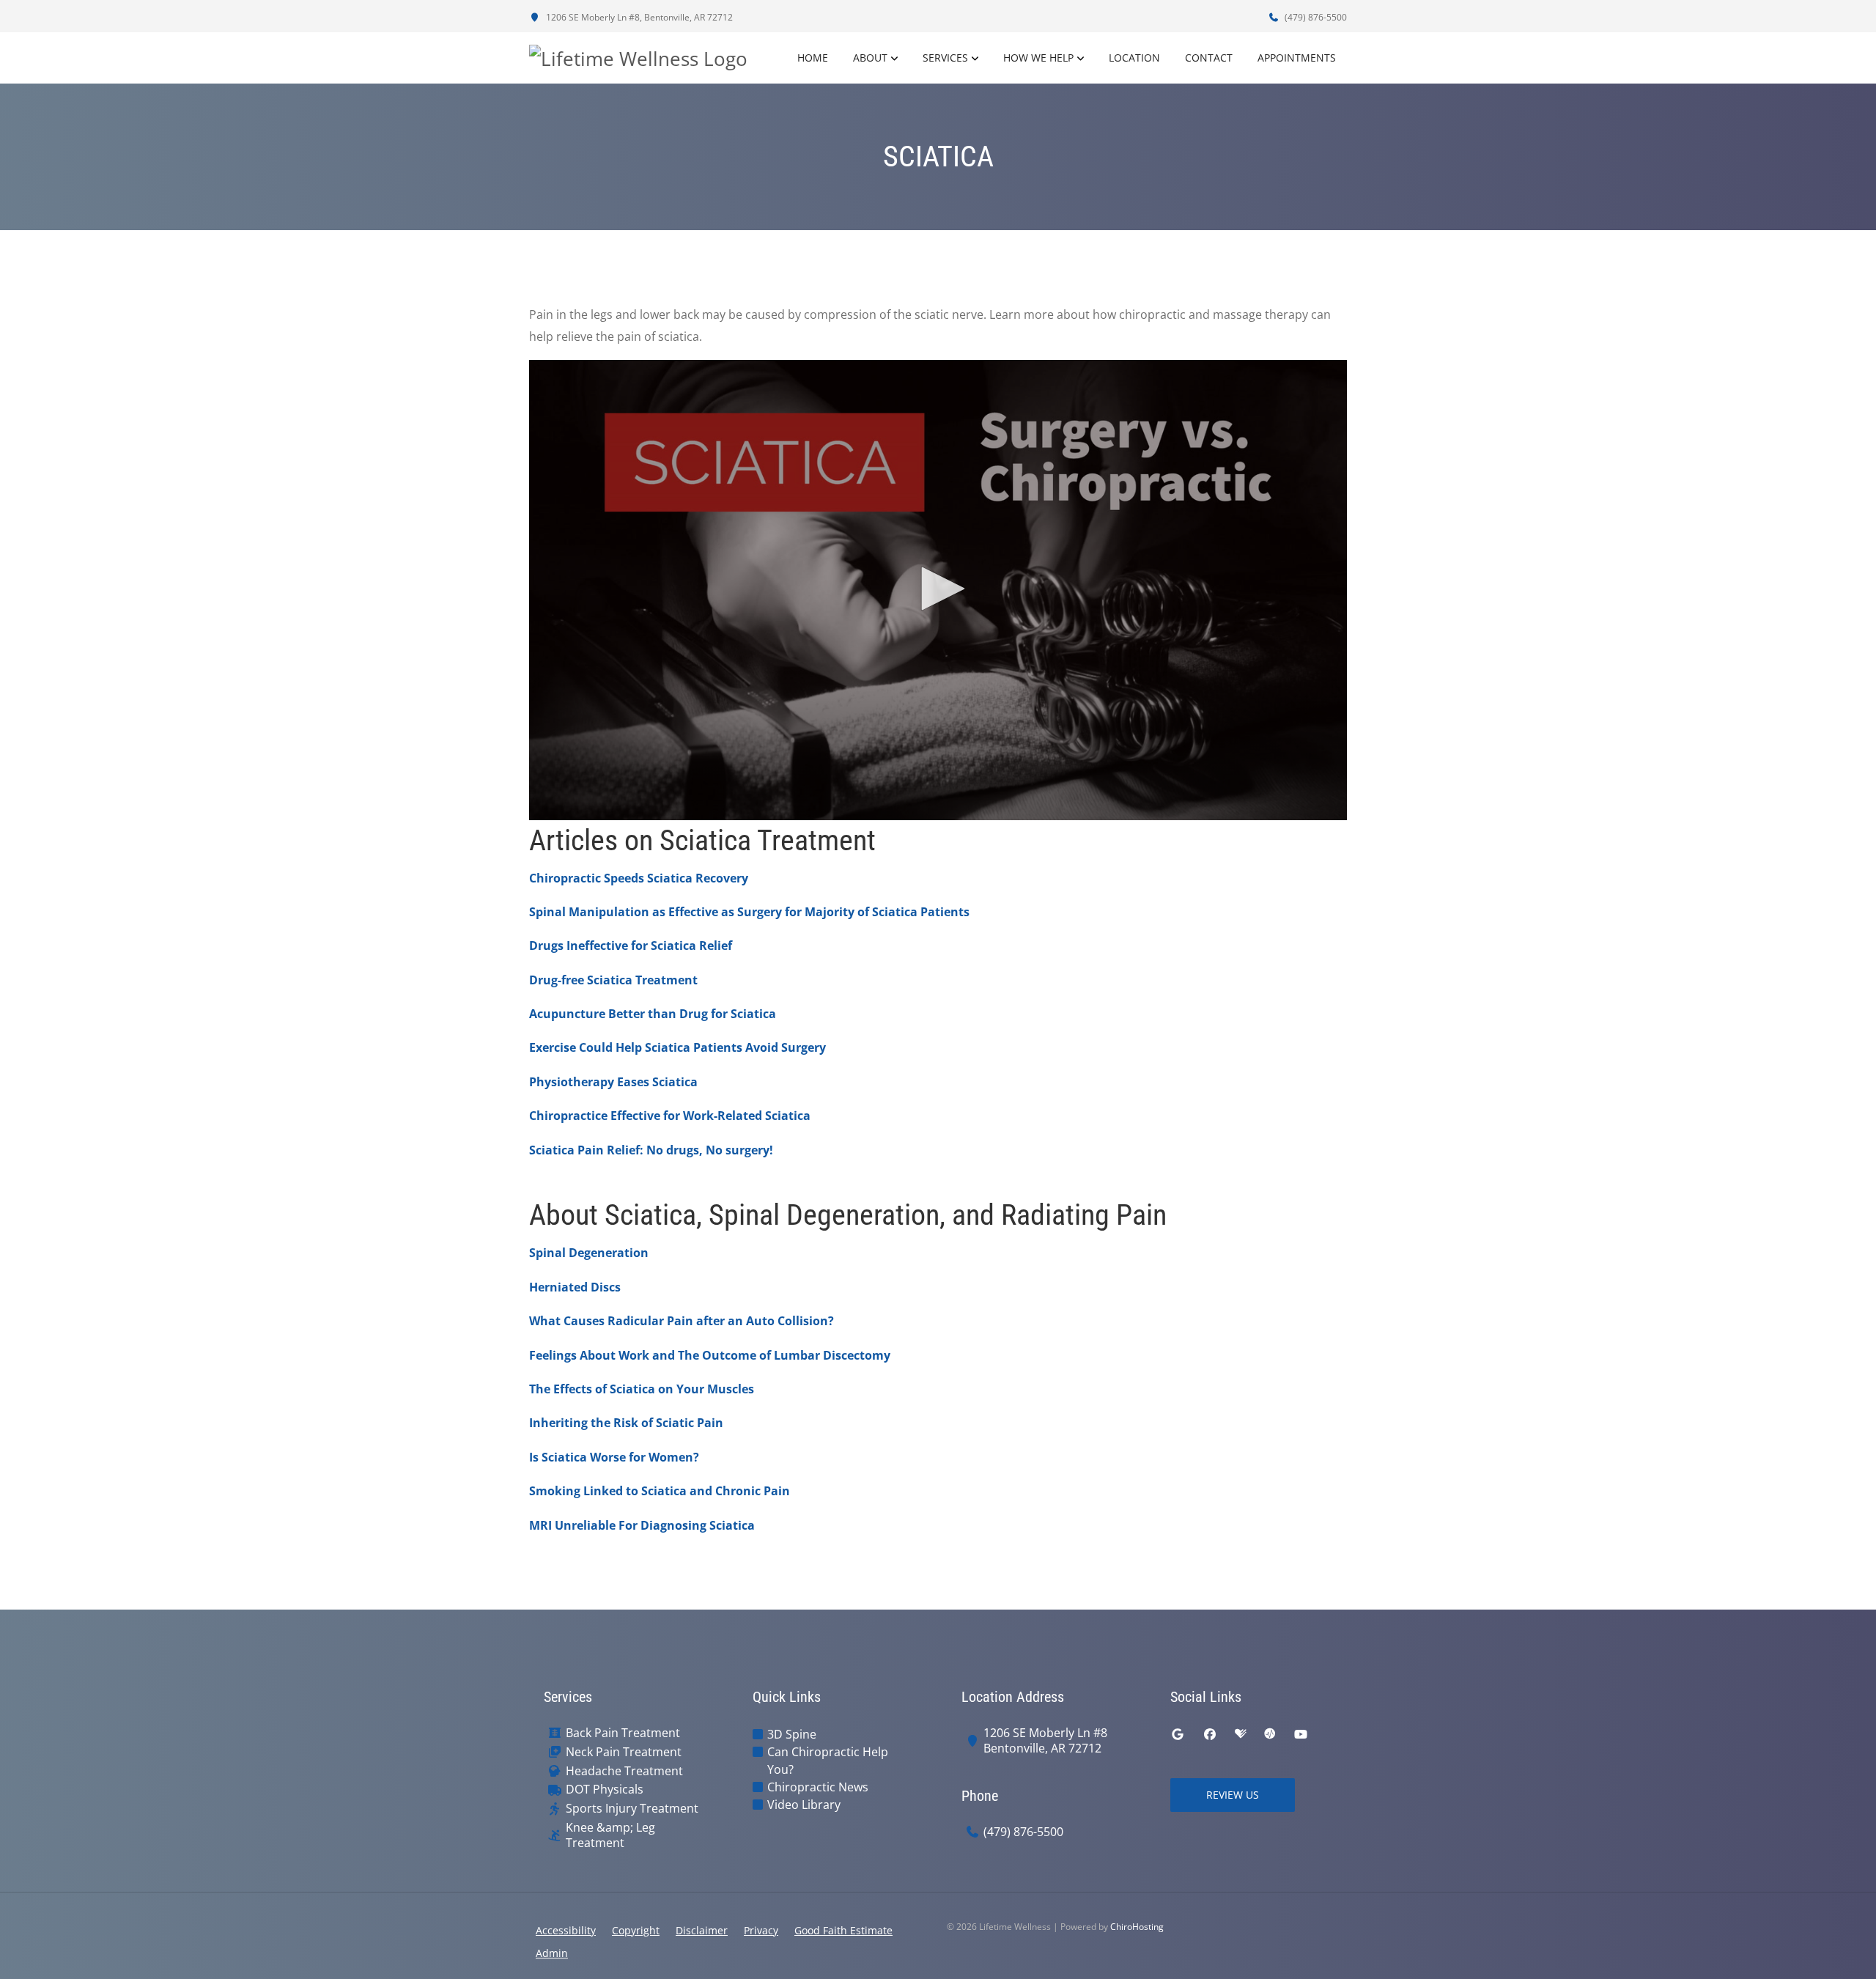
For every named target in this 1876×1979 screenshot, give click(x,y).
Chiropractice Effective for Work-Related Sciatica (670, 1116)
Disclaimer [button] (702, 1930)
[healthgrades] (1241, 1734)
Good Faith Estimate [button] (843, 1930)
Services (945, 58)
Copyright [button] (636, 1930)
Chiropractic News (818, 1787)
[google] (1178, 1734)
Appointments (1297, 58)
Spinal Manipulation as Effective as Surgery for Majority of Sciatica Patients (749, 912)
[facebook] (1210, 1734)
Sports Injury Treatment (632, 1809)
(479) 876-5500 (1315, 17)
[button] (938, 589)
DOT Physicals (605, 1790)
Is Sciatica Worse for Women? (614, 1457)
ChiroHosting (1137, 1927)
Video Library (804, 1805)
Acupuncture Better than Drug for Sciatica (653, 1014)
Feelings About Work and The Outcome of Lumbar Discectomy (710, 1355)
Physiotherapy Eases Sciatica (613, 1082)
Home (813, 58)
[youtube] (1301, 1734)
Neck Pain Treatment (624, 1752)
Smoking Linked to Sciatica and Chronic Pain (660, 1491)
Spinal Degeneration (589, 1253)
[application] (938, 590)
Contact (1209, 58)
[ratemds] (1270, 1734)
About (870, 58)
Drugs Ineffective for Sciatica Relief (631, 946)
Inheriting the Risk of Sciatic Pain (626, 1423)
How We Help (1038, 58)
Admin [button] (552, 1953)
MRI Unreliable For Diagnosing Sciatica (642, 1525)
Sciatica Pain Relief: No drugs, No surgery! (651, 1150)
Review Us (1233, 1795)
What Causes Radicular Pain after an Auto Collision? (682, 1321)
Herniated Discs (575, 1287)
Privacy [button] (761, 1930)
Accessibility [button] (566, 1930)
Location (1134, 58)
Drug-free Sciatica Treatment (613, 980)
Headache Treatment (624, 1771)
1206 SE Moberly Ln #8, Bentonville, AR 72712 (638, 17)
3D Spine (792, 1734)
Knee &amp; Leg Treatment (610, 1835)
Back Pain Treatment (623, 1733)
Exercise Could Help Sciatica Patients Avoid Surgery (677, 1047)
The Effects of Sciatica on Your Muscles (642, 1389)
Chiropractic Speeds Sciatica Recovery (639, 878)
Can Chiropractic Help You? (828, 1761)
